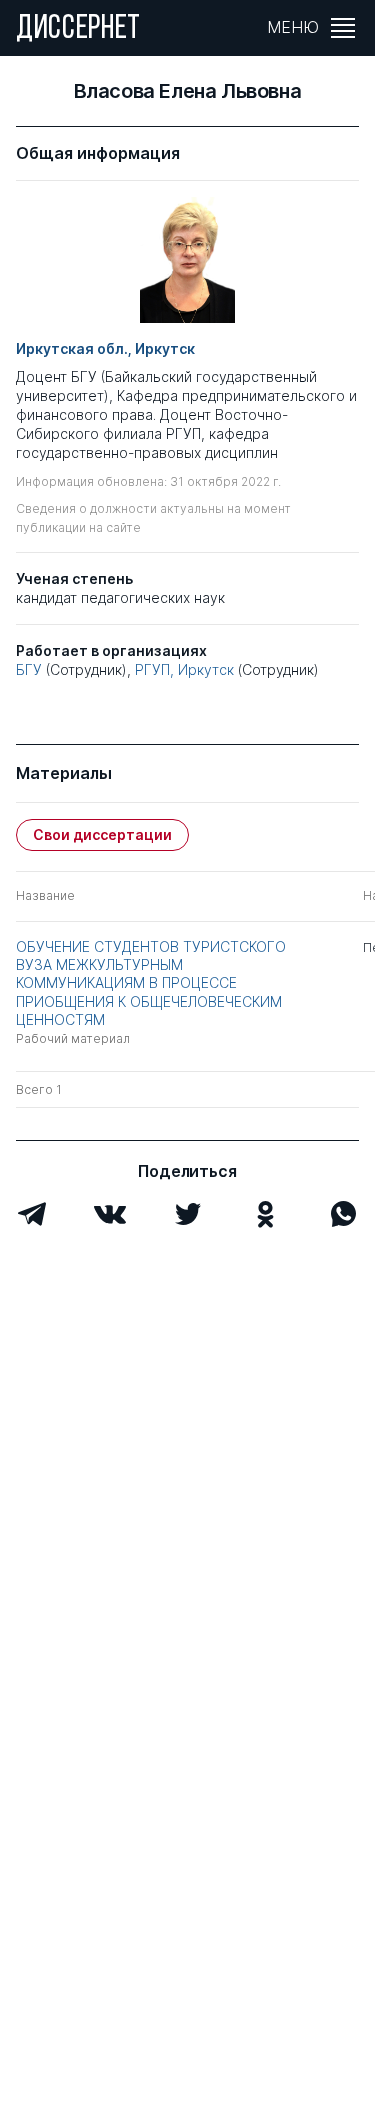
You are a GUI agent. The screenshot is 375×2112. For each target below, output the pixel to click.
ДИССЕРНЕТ (78, 30)
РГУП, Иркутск (184, 669)
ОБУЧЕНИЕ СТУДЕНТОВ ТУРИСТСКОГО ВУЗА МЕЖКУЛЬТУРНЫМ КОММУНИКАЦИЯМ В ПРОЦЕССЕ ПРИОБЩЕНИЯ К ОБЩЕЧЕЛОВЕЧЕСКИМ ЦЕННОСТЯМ (151, 983)
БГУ (29, 669)
